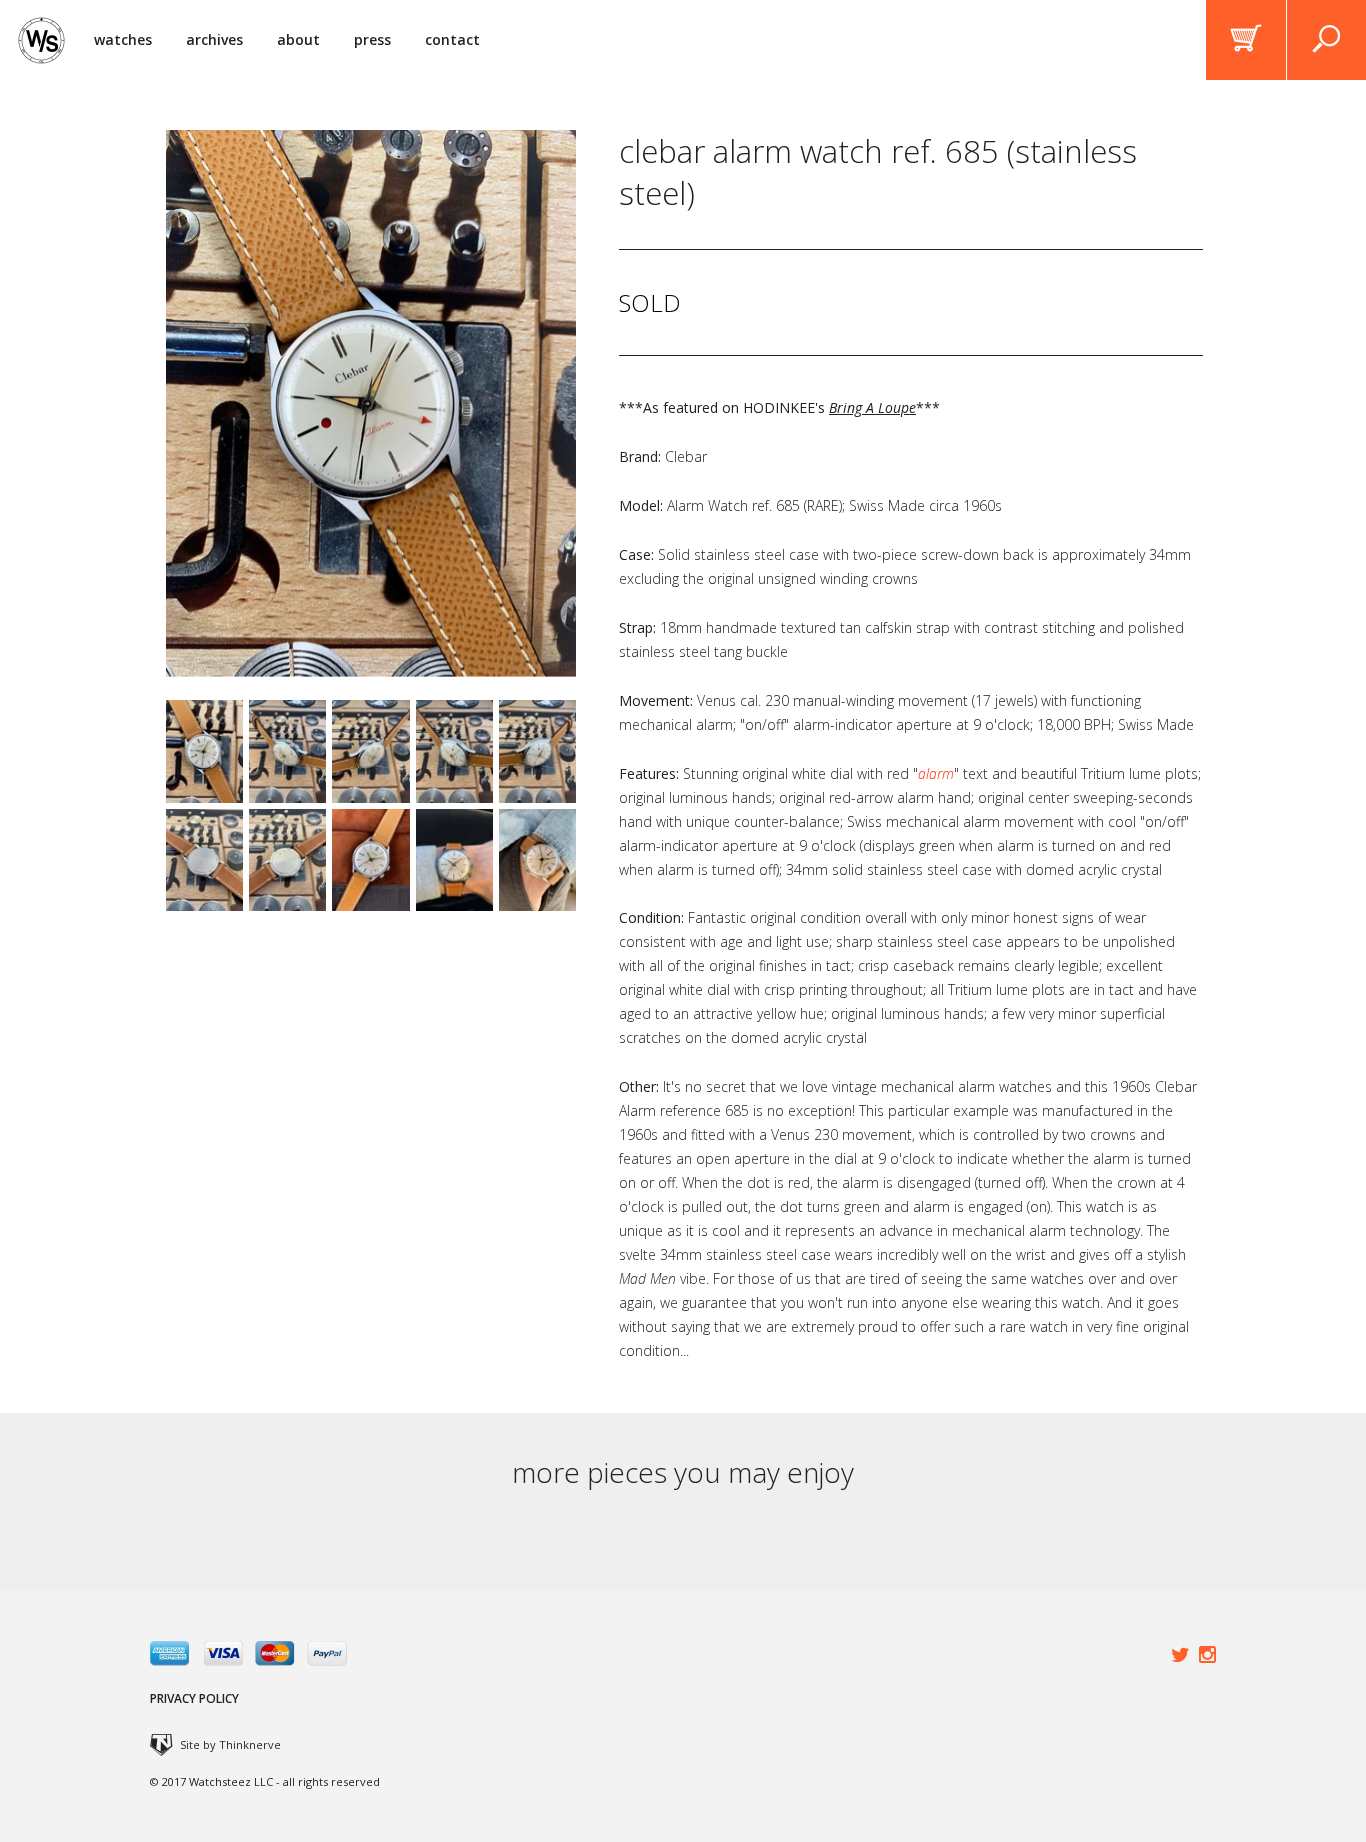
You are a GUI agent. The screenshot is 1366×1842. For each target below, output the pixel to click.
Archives (214, 39)
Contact (452, 39)
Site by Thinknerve (230, 1744)
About (298, 39)
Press (372, 39)
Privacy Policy (194, 1698)
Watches (123, 39)
